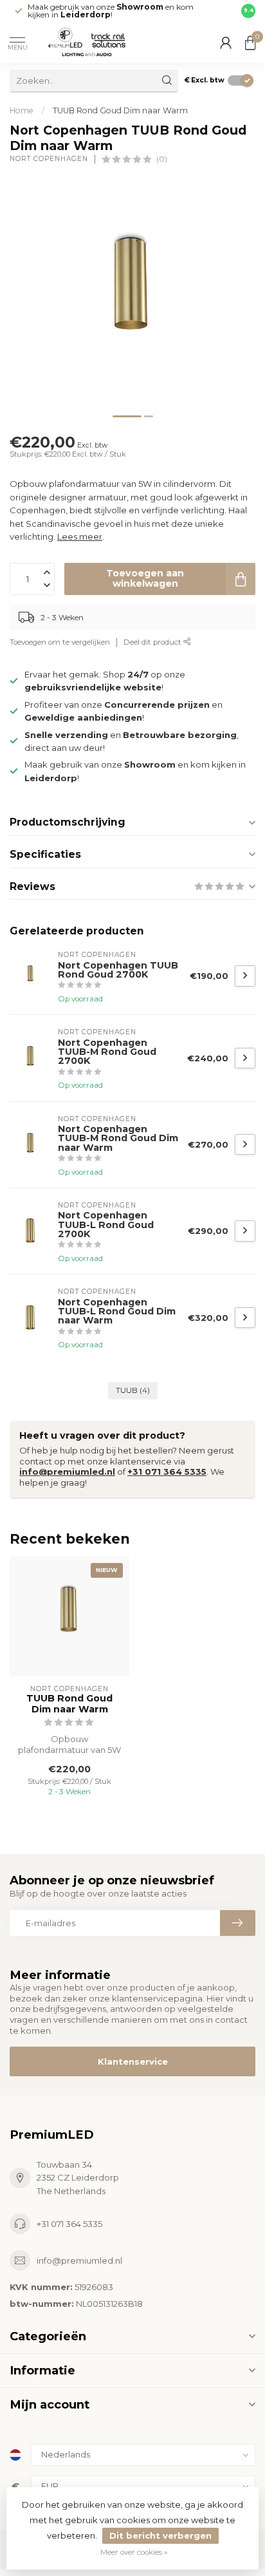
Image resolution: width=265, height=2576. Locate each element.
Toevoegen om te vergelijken (60, 642)
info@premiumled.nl (67, 1472)
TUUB (133, 1390)
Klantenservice (133, 2061)
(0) (162, 159)
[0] (250, 43)
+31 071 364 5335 (167, 1472)
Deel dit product (153, 642)
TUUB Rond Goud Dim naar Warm (120, 110)
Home (22, 110)
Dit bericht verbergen (160, 2535)
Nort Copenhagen (49, 159)
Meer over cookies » (134, 2552)
